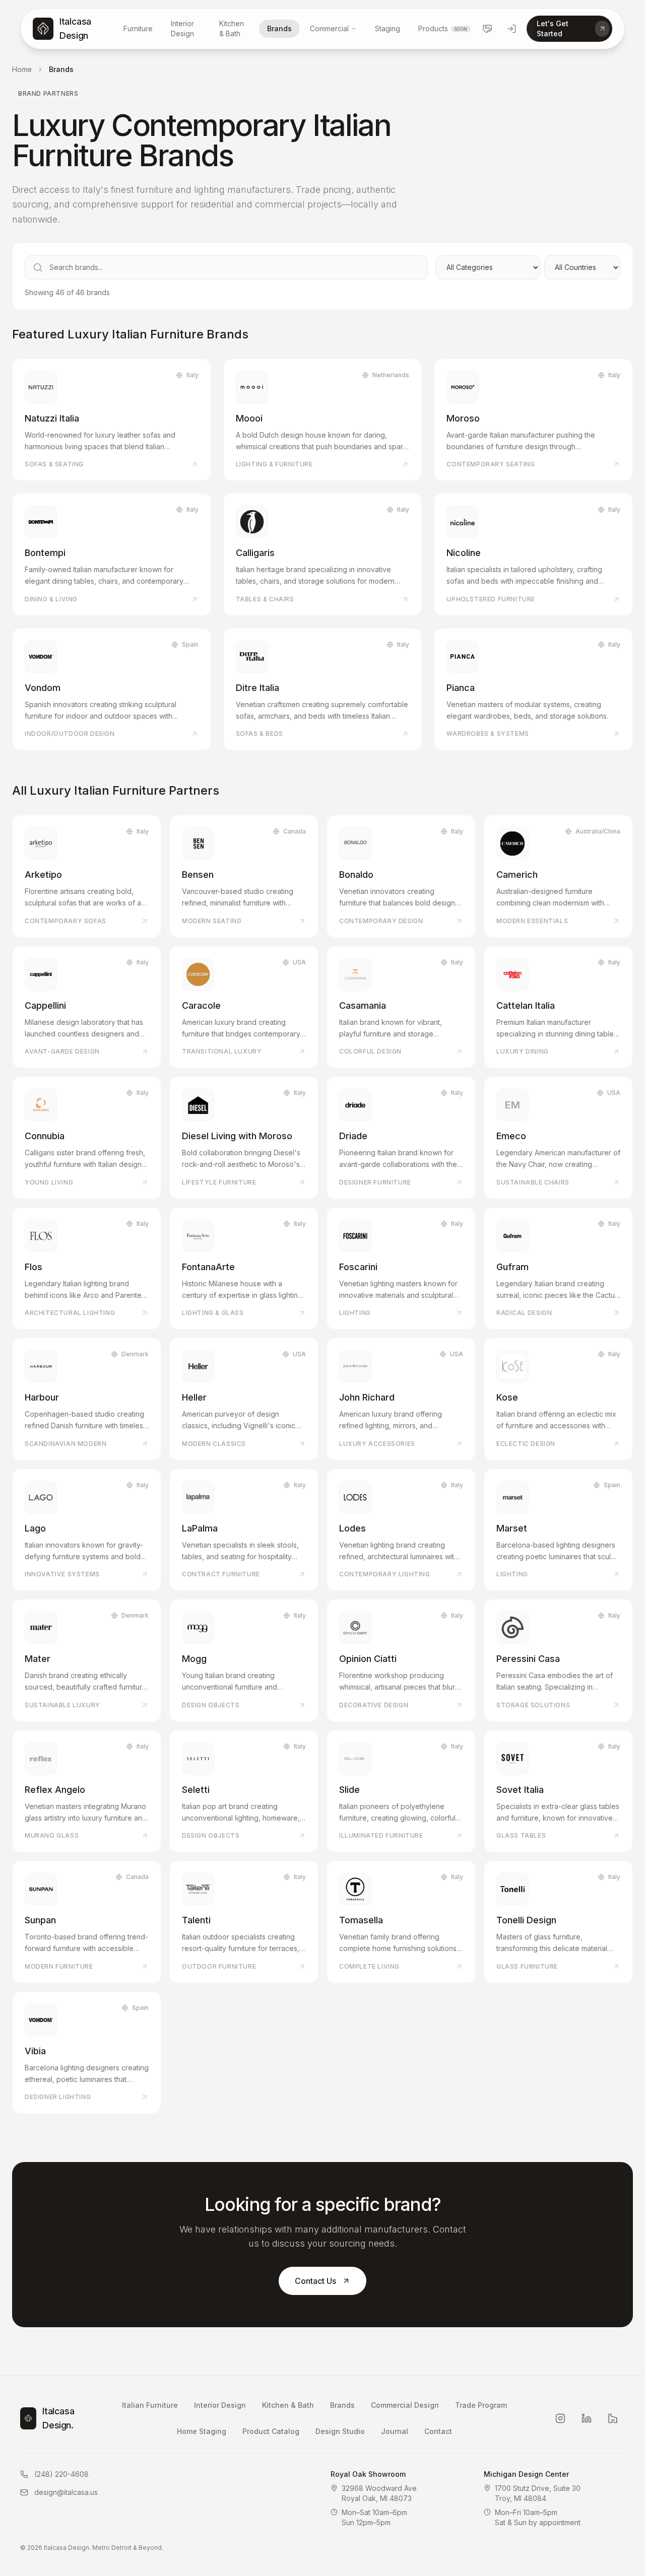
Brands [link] (61, 69)
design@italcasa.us (66, 2492)
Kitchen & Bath (232, 28)
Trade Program (481, 2405)
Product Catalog (271, 2431)
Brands (279, 28)
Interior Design (182, 28)
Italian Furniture (150, 2405)
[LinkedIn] (587, 2418)
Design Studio (340, 2431)
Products (443, 28)
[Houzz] (613, 2418)
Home (22, 69)
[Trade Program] (488, 29)
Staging (388, 28)
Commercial (329, 28)
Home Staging (202, 2431)
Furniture (138, 28)
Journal (395, 2431)
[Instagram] (560, 2418)
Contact (438, 2431)
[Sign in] (511, 29)
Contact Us (315, 2281)
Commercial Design (405, 2405)
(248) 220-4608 (61, 2474)
